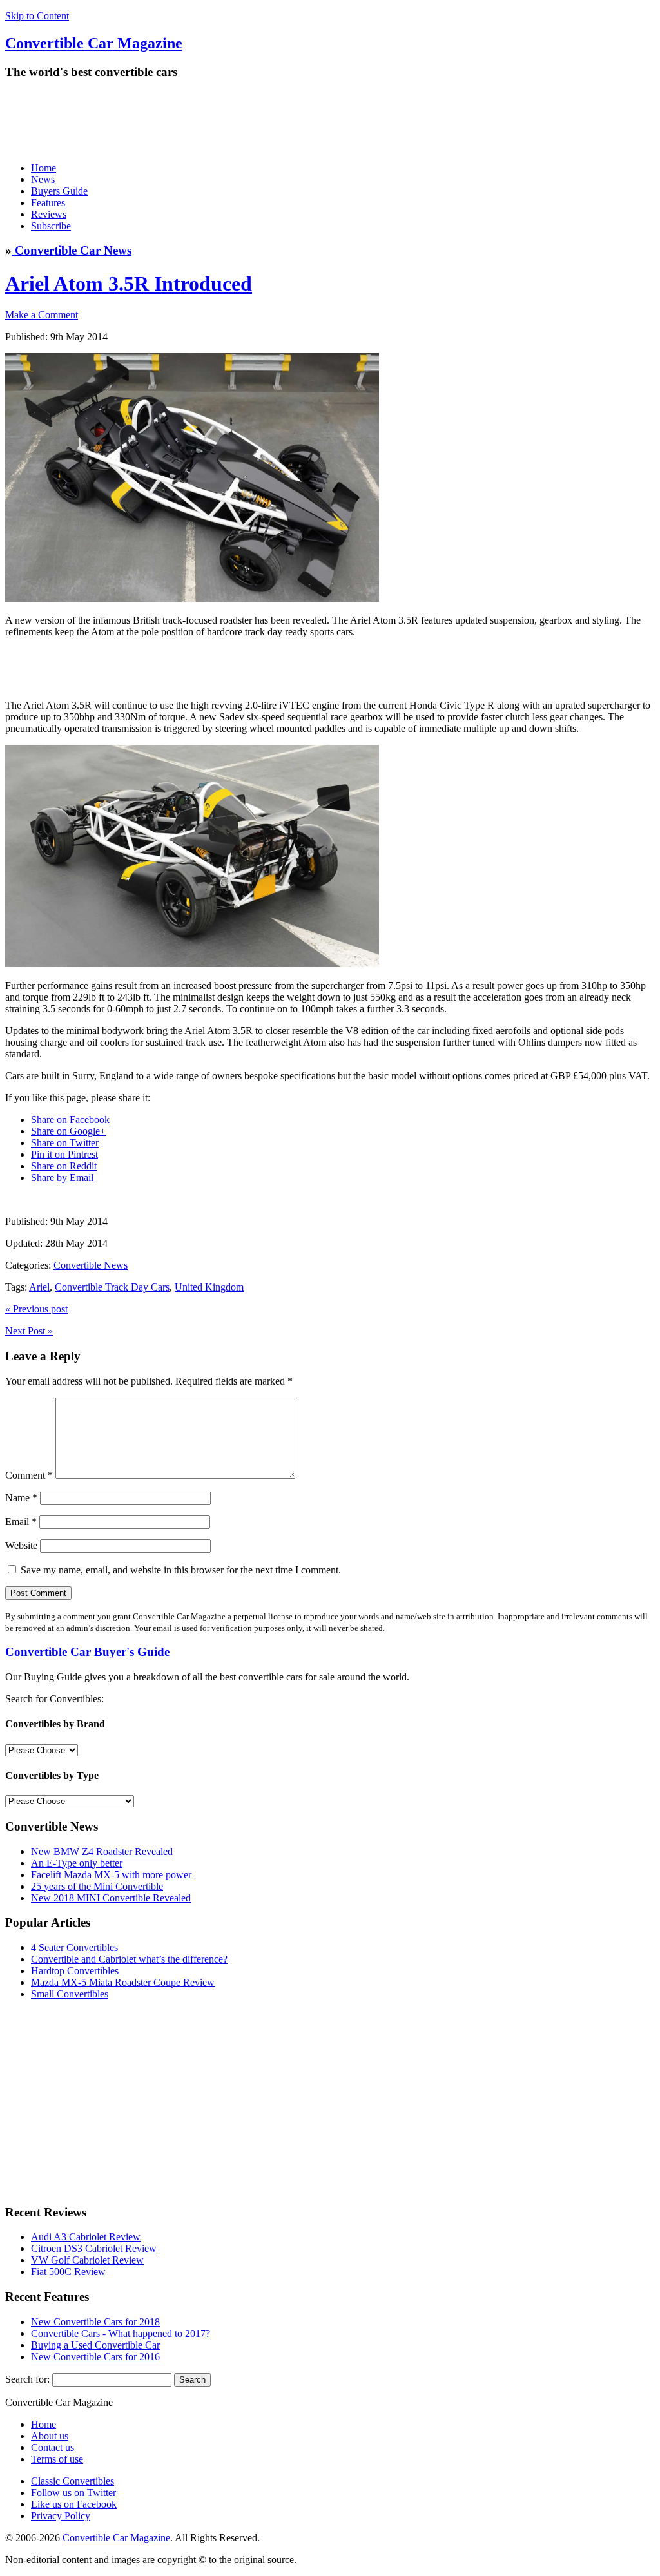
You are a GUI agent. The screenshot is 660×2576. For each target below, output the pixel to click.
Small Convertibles (70, 1994)
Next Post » (29, 1331)
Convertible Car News (72, 250)
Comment (29, 1475)
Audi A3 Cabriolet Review (86, 2237)
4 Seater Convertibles (74, 1947)
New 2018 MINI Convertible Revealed (111, 1898)
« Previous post (36, 1309)
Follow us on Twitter (73, 2493)
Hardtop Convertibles (75, 1971)
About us (50, 2436)
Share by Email (62, 1177)
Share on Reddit (64, 1166)
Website (21, 1545)
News (43, 179)
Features (48, 203)
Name (21, 1498)
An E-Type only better (77, 1863)
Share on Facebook (70, 1120)
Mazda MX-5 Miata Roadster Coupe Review (123, 1982)
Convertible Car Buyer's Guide (87, 1652)
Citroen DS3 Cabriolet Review (94, 2248)
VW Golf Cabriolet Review (87, 2260)
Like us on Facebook (74, 2504)
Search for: (27, 2379)
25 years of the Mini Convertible (97, 1886)
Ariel (39, 1287)
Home (44, 168)
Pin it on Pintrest (64, 1154)
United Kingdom (209, 1287)
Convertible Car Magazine (116, 2538)
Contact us (53, 2447)
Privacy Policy (61, 2516)
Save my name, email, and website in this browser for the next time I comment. (181, 1570)
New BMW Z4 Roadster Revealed (102, 1851)
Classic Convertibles (73, 2481)
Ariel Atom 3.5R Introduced (129, 284)
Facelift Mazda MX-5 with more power (111, 1875)
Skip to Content (37, 16)
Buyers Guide (59, 191)
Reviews (49, 214)
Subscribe (51, 226)
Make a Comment (42, 315)
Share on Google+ (68, 1131)
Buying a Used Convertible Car (95, 2345)
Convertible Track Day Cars (112, 1287)
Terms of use (57, 2459)
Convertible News (91, 1265)
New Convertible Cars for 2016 (95, 2357)
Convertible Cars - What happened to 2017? (121, 2333)
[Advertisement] (240, 120)
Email (21, 1522)
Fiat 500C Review (68, 2272)
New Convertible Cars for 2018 (95, 2322)
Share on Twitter (65, 1143)
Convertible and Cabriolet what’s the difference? (129, 1959)
